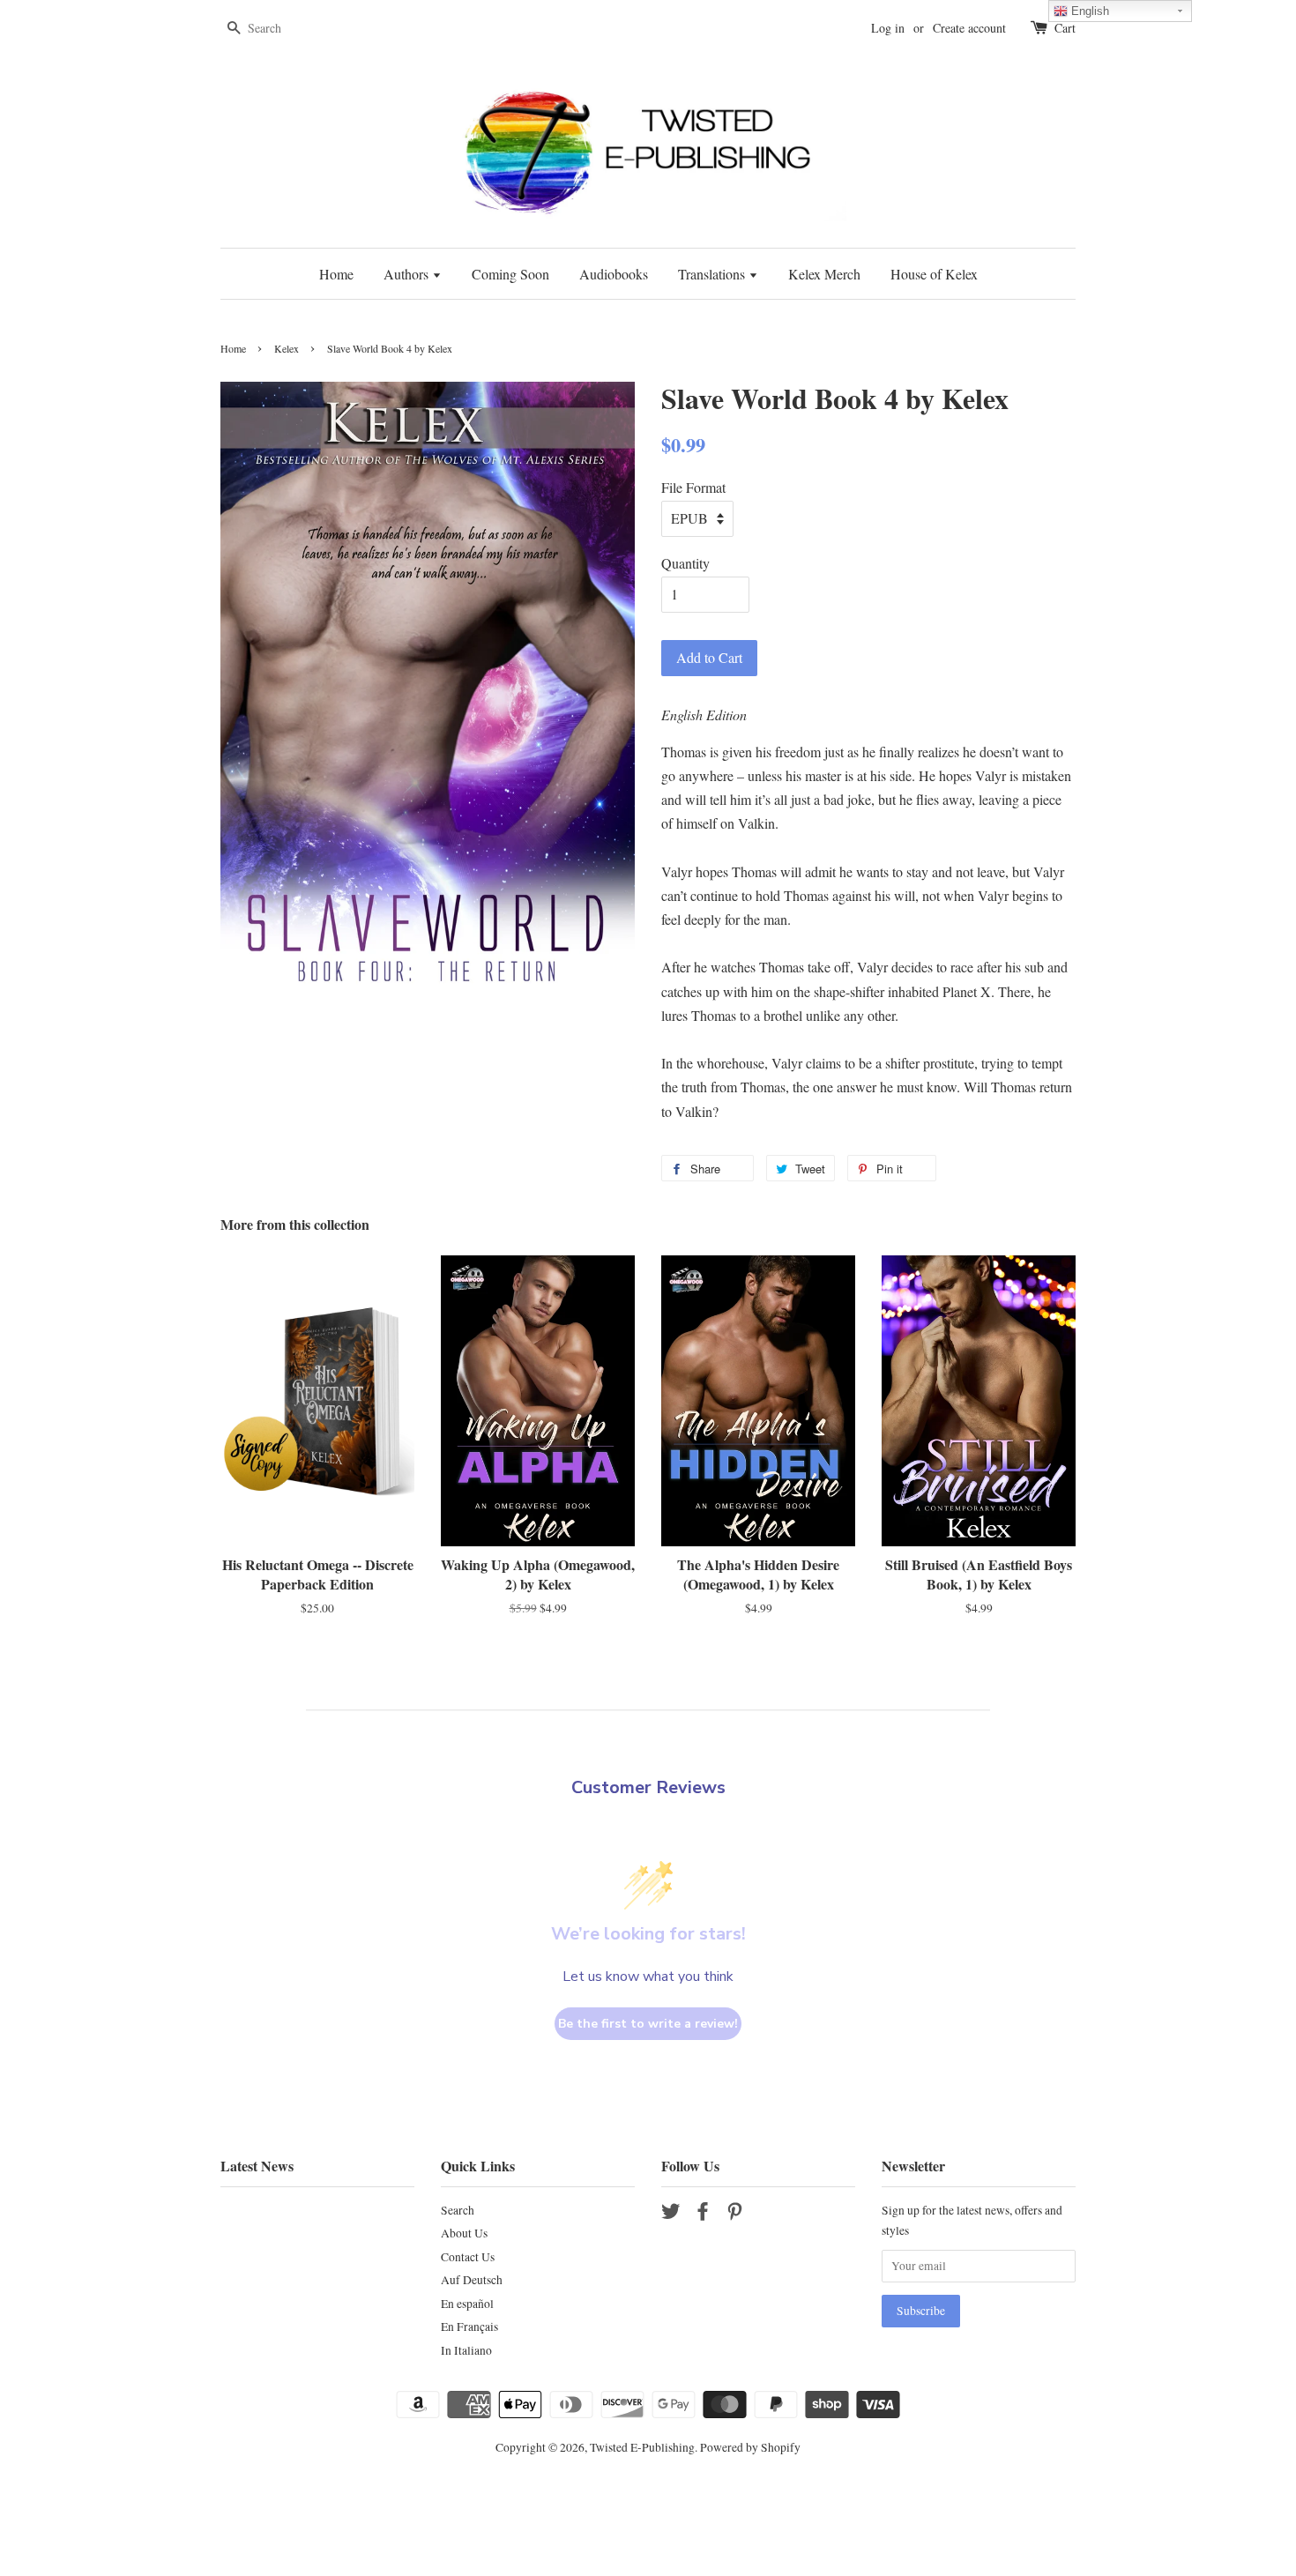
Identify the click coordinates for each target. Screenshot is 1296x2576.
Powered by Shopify (750, 2447)
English (1088, 11)
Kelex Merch (824, 274)
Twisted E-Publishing (642, 2447)
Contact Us (468, 2257)
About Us (464, 2233)
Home (336, 274)
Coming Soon (510, 274)
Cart (1065, 28)
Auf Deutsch (472, 2280)
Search (458, 2210)
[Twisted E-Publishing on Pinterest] (734, 2215)
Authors (408, 274)
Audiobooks (614, 274)
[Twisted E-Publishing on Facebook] (703, 2215)
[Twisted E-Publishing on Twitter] (671, 2215)
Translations (713, 274)
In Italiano (466, 2350)
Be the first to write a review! (648, 2024)
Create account (969, 28)
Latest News (257, 2166)
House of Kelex (934, 274)
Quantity (685, 563)
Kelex (287, 348)
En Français (469, 2327)
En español (467, 2304)
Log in (888, 28)
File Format (693, 487)
